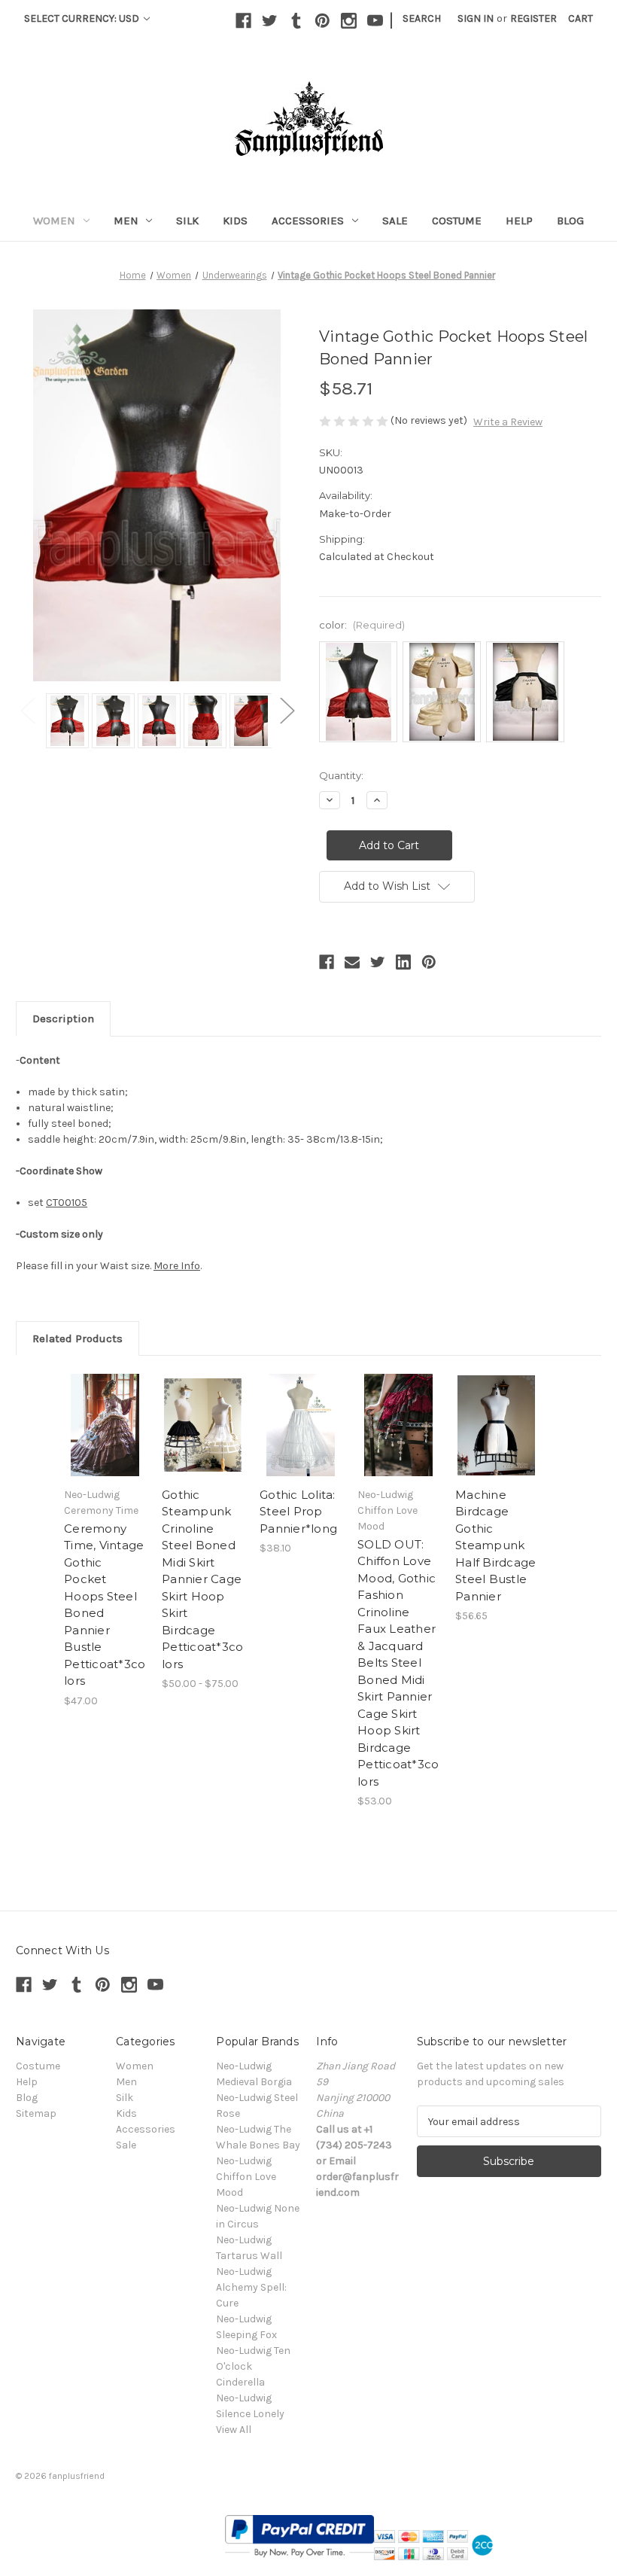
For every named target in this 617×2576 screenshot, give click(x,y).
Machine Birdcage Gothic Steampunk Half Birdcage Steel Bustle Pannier (495, 1545)
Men (126, 221)
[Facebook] (243, 21)
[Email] (352, 962)
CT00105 (67, 1203)
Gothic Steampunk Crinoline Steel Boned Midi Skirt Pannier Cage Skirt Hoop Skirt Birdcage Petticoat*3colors (202, 1579)
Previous (27, 709)
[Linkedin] (403, 962)
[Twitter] (270, 21)
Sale (395, 221)
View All (234, 2430)
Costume (457, 221)
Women (54, 221)
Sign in (476, 18)
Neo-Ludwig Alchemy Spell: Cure (251, 2287)
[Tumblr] (296, 21)
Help (519, 221)
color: (362, 625)
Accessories (308, 221)
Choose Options (105, 1425)
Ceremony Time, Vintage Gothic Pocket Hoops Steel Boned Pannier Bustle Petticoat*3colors (105, 1605)
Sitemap (36, 2113)
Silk (187, 221)
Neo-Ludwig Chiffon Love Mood (246, 2177)
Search (422, 18)
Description (63, 1019)
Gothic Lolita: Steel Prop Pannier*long (298, 1512)
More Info (177, 1266)
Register (533, 18)
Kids (235, 221)
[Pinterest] (322, 21)
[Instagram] (349, 21)
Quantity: (341, 775)
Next (287, 709)
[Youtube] (375, 21)
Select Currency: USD (83, 18)
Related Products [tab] (78, 1338)
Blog (570, 221)
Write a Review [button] (508, 422)
